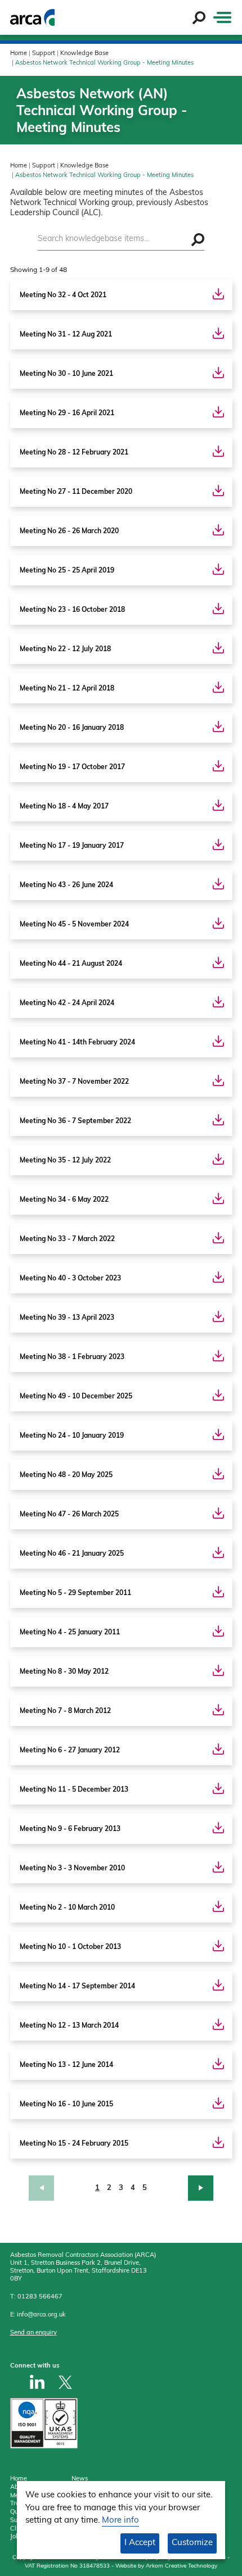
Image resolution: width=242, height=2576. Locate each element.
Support (44, 54)
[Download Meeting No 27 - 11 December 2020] (218, 490)
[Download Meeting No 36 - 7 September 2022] (218, 1120)
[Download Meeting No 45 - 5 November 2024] (218, 923)
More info (120, 2521)
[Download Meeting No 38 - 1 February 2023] (218, 1356)
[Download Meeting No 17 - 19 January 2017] (218, 844)
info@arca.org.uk (41, 2315)
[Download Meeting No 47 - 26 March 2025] (218, 1513)
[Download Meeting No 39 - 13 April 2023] (218, 1316)
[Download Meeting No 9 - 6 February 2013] (218, 1828)
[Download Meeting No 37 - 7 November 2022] (218, 1080)
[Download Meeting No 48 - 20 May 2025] (218, 1474)
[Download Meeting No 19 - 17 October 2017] (218, 766)
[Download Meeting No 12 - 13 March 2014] (218, 2024)
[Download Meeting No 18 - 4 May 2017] (218, 805)
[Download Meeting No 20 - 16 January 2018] (218, 726)
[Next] (184, 2188)
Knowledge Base (84, 54)
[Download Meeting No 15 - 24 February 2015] (218, 2142)
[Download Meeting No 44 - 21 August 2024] (218, 962)
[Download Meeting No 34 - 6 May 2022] (218, 1198)
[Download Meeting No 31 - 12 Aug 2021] (218, 333)
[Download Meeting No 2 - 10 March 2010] (218, 1906)
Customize (192, 2543)
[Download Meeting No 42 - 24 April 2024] (218, 1002)
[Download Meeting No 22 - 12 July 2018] (218, 648)
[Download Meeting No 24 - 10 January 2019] (218, 1434)
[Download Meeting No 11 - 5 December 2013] (218, 1788)
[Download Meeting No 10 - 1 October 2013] (218, 1946)
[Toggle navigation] (222, 17)
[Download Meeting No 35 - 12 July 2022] (218, 1159)
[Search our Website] (199, 18)
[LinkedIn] (37, 2382)
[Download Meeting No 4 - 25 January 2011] (218, 1631)
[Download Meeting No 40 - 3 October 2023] (218, 1277)
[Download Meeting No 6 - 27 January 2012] (218, 1749)
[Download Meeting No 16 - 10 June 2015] (218, 2103)
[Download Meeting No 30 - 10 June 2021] (218, 372)
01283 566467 (40, 2297)
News (80, 2479)
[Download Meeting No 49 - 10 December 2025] (218, 1395)
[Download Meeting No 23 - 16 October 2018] (218, 608)
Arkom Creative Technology (181, 2566)
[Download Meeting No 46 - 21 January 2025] (218, 1552)
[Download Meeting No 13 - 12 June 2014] (218, 2064)
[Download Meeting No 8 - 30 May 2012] (218, 1670)
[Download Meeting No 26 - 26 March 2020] (218, 530)
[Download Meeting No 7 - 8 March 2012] (218, 1710)
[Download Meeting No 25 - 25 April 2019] (218, 569)
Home (19, 54)
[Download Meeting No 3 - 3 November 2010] (218, 1867)
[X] (65, 2382)
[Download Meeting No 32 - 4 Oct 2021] (218, 294)
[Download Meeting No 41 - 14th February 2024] (218, 1041)
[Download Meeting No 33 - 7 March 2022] (218, 1238)
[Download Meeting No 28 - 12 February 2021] (218, 451)
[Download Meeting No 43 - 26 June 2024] (218, 884)
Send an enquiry (33, 2333)
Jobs (16, 2537)
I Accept (140, 2543)
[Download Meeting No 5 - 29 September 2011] (218, 1592)
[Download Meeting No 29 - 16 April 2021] (218, 412)
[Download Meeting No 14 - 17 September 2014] (218, 1985)
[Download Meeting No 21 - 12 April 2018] (218, 687)
